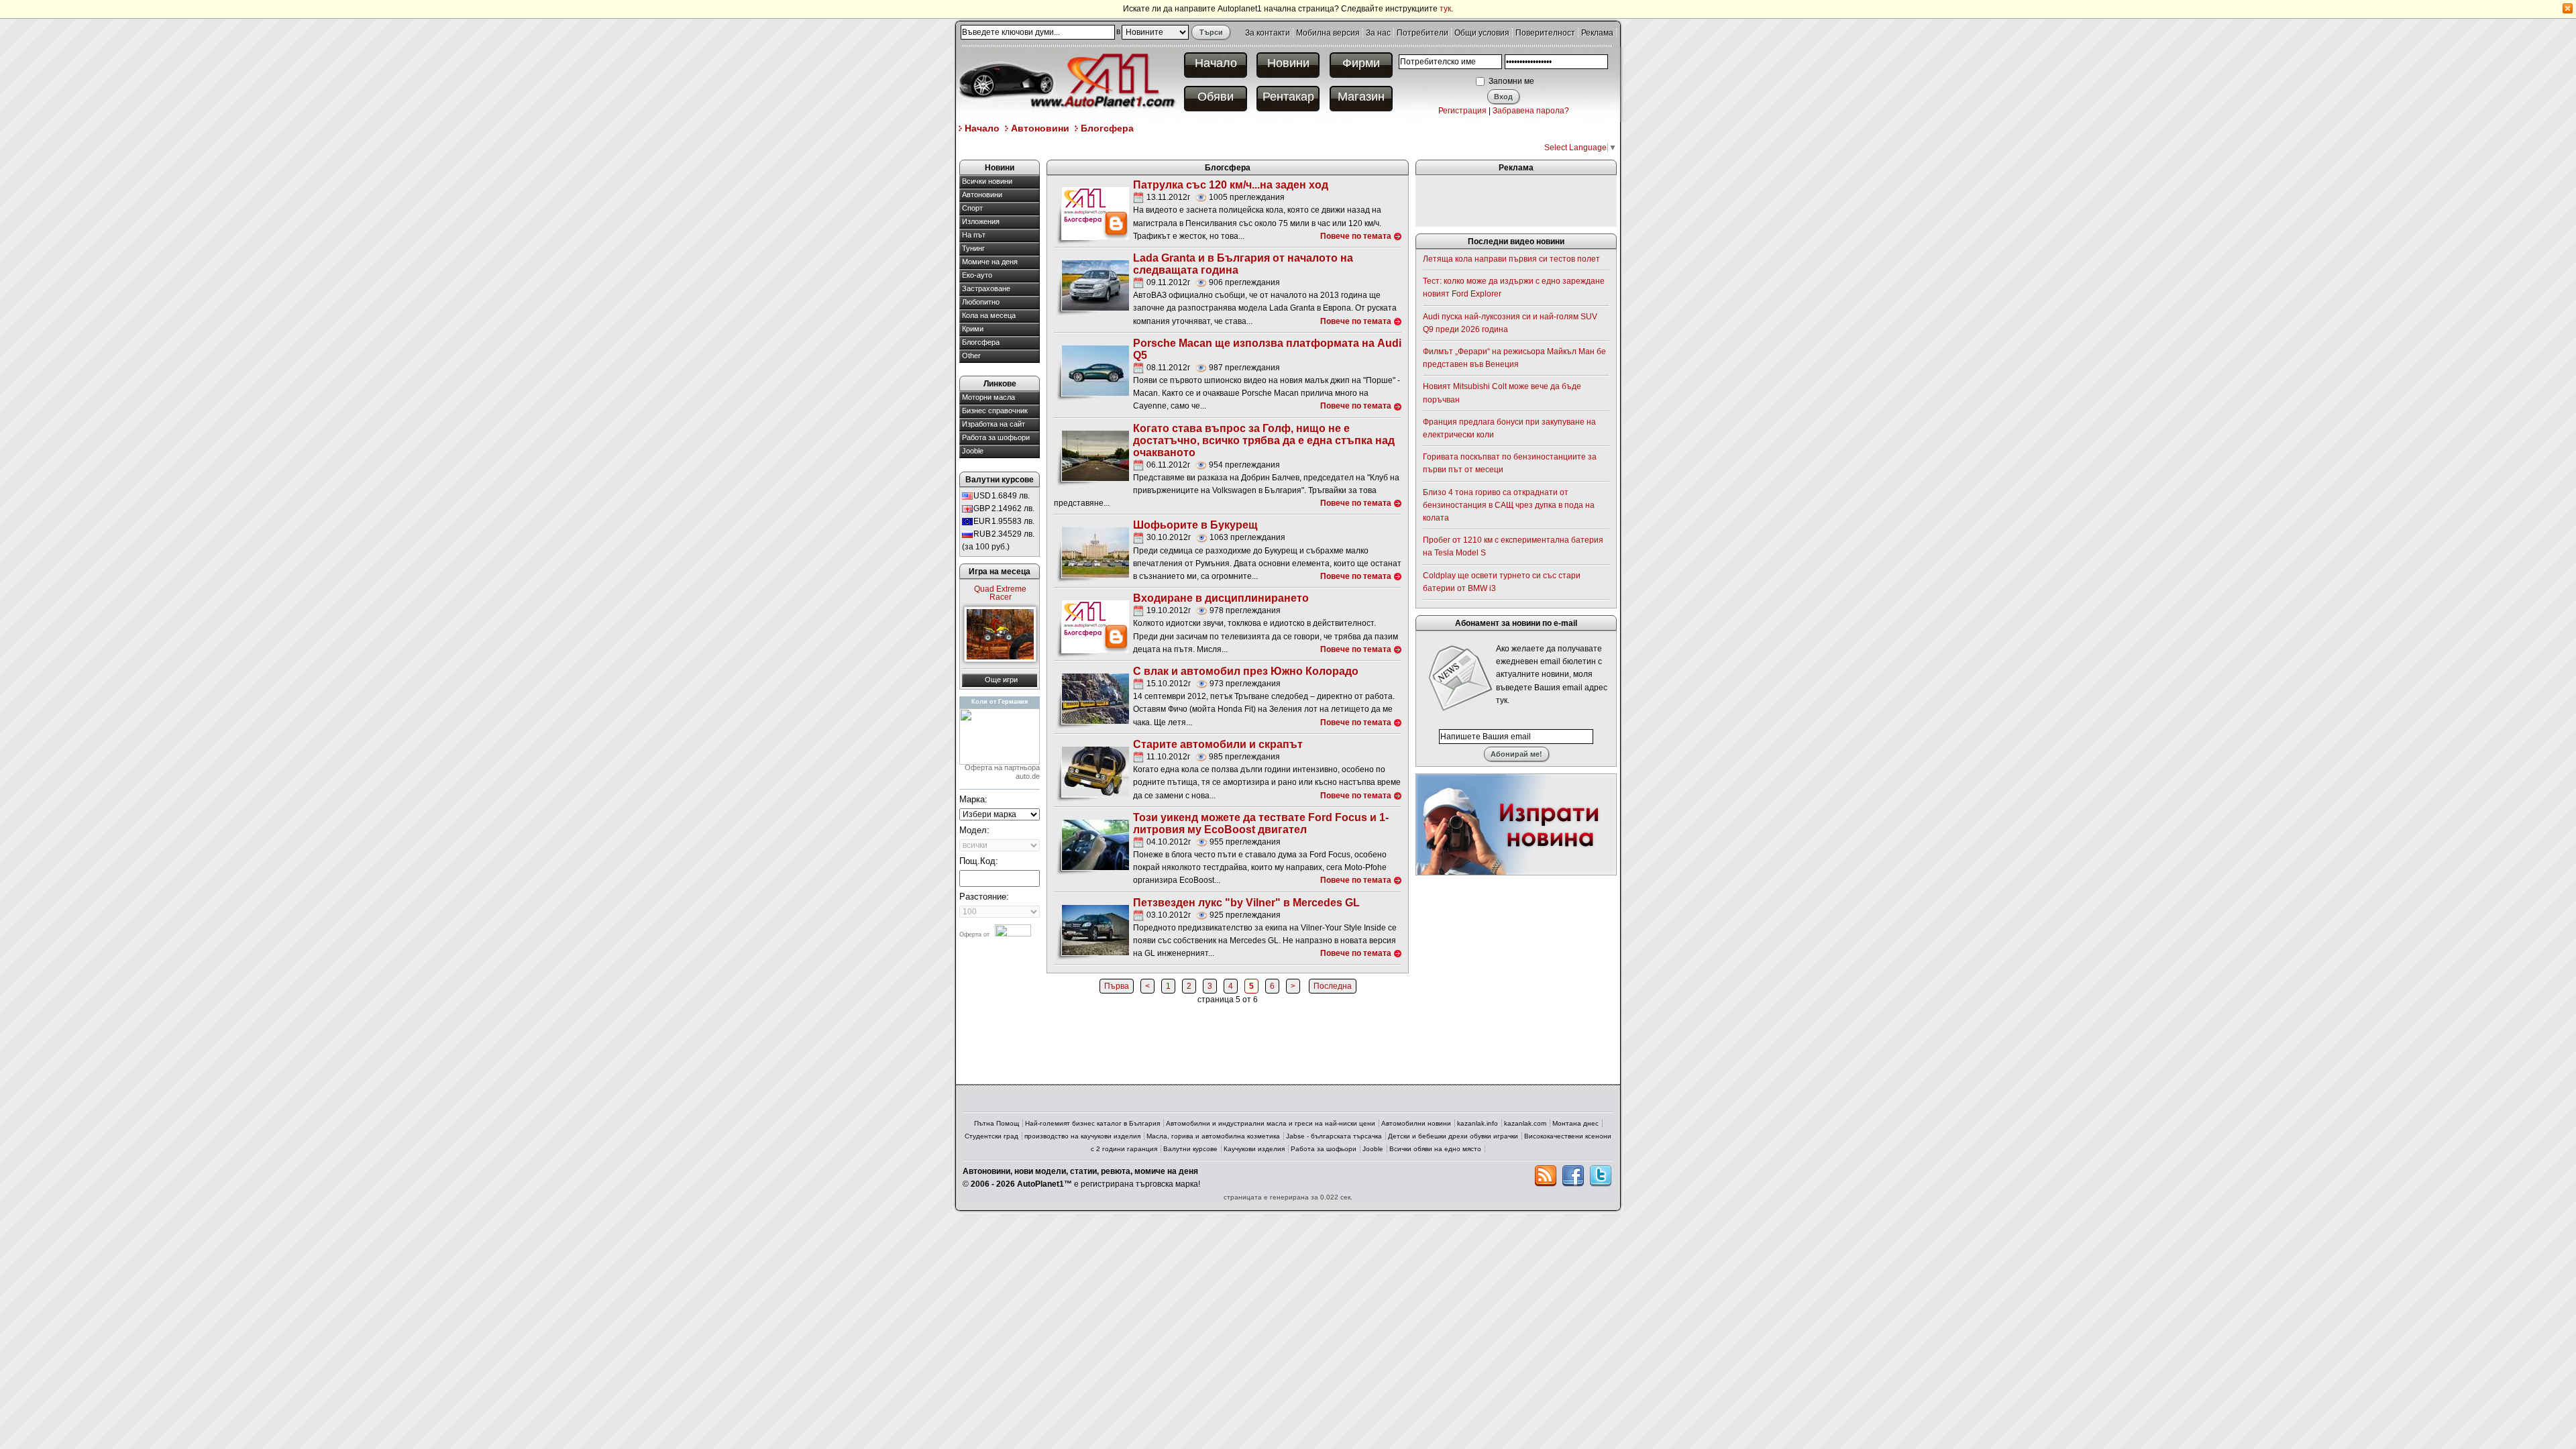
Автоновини (1040, 128)
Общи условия (1482, 33)
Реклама (1597, 33)
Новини (1288, 63)
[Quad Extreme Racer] (1000, 634)
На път (974, 235)
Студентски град (991, 1136)
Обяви (1216, 97)
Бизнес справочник (995, 411)
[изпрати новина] (1516, 824)
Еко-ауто (977, 275)
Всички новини (987, 181)
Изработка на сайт (994, 424)
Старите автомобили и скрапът (1218, 744)
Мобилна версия (1328, 33)
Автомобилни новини (1416, 1123)
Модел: (974, 830)
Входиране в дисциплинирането (1221, 598)
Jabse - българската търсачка (1334, 1136)
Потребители (1423, 33)
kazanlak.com (1525, 1123)
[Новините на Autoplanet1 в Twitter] (1601, 1176)
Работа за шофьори (996, 437)
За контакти (1268, 33)
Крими (973, 329)
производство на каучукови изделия (1082, 1136)
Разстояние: (984, 897)
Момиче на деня (990, 262)
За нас (1378, 33)
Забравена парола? (1531, 111)
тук (1445, 9)
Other (971, 356)
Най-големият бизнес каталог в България (1092, 1123)
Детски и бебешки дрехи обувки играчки (1453, 1136)
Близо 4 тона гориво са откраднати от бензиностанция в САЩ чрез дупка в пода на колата (1509, 505)
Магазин (1361, 97)
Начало (1216, 63)
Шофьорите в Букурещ (1195, 525)
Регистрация (1462, 111)
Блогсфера (1107, 128)
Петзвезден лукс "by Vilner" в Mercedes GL (1246, 903)
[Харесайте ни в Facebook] (1573, 1176)
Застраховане (986, 288)
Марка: (973, 799)
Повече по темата (1356, 236)
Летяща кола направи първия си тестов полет (1511, 259)
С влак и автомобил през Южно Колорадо (1246, 671)
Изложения (981, 221)
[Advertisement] (1203, 147)
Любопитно (981, 302)
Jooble (973, 451)
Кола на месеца (989, 315)
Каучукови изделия (1254, 1149)
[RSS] (1546, 1176)
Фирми (1361, 63)
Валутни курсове (1190, 1149)
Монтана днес (1575, 1123)
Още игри (1001, 680)
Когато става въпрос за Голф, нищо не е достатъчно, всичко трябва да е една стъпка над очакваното (1264, 440)
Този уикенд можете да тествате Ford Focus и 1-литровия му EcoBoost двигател (1261, 823)
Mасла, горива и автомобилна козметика (1213, 1136)
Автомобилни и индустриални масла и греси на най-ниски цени (1271, 1123)
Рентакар (1288, 97)
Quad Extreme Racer (1000, 593)
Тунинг (973, 248)
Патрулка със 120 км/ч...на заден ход (1231, 185)
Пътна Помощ (997, 1123)
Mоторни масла (988, 397)
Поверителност (1545, 33)
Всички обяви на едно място (1435, 1149)
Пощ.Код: (979, 861)
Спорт (972, 208)
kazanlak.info (1478, 1123)
